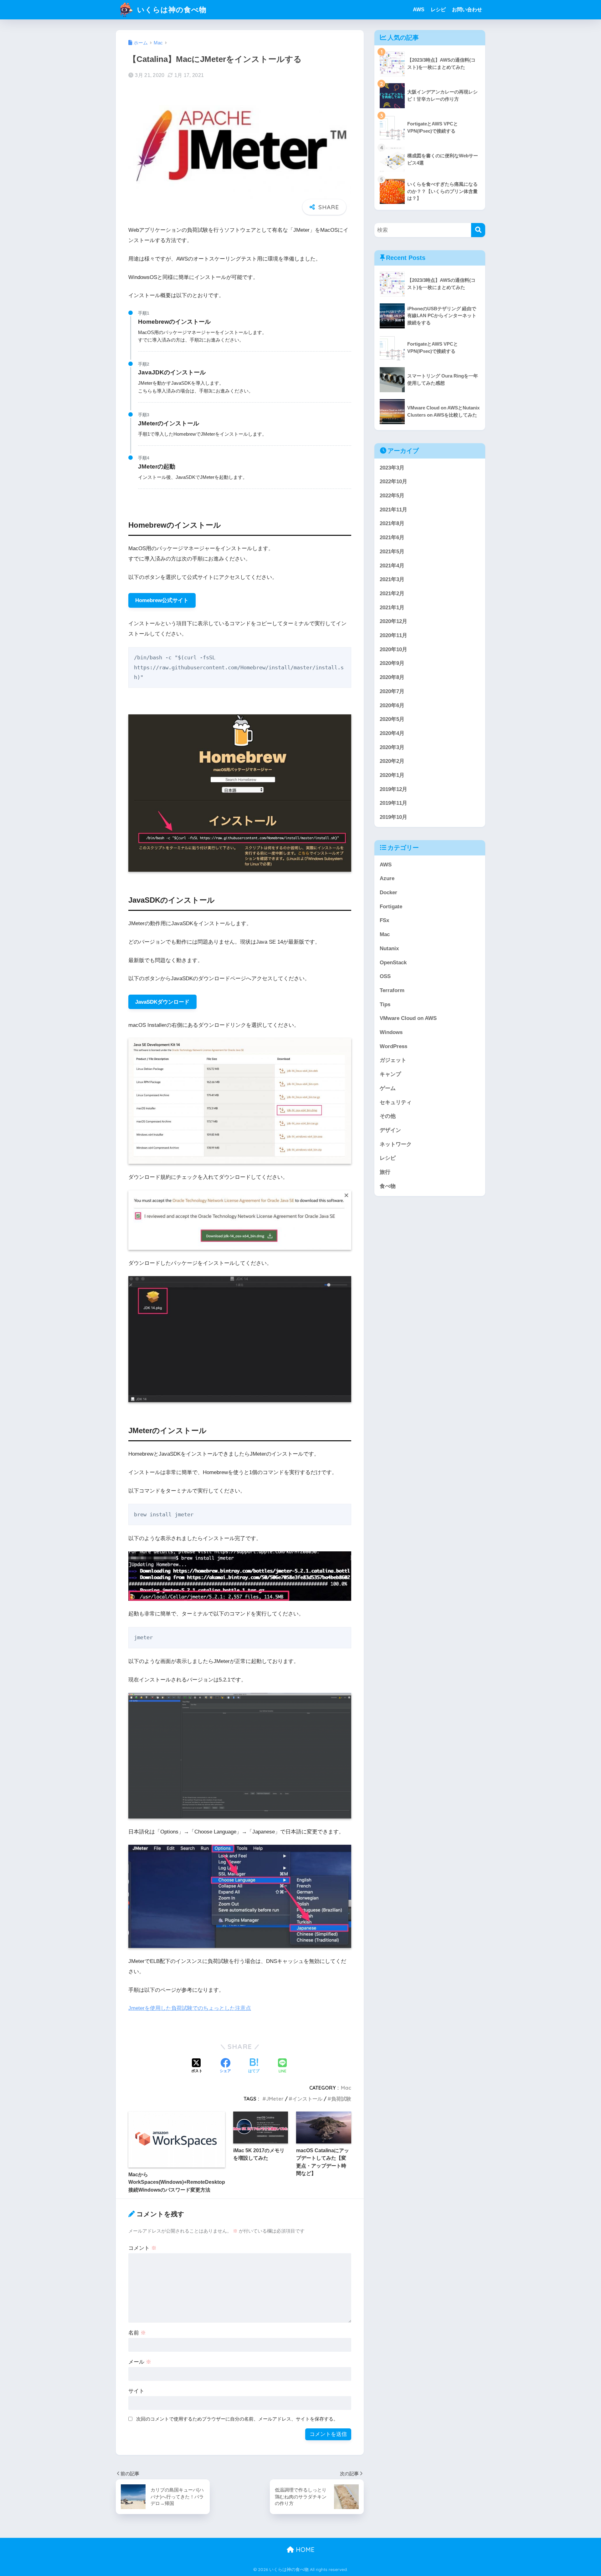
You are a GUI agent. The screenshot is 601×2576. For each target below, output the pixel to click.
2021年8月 (392, 523)
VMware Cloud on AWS (408, 1018)
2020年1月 (392, 775)
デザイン (390, 1130)
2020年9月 (392, 663)
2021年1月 (392, 608)
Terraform (392, 990)
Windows (391, 1032)
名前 (137, 2333)
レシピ (438, 10)
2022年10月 (393, 482)
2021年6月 (392, 538)
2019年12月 (393, 789)
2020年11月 (393, 635)
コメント (142, 2248)
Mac (346, 2088)
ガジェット (393, 1060)
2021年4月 (392, 566)
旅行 (385, 1172)
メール (140, 2362)
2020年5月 (392, 719)
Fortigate (391, 907)
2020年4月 (392, 733)
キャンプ (390, 1074)
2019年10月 (393, 817)
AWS (419, 10)
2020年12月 (393, 621)
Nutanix (389, 948)
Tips (385, 1004)
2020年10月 (393, 649)
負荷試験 (341, 2099)
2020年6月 (392, 705)
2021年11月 (393, 510)
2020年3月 (392, 747)
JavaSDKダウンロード (162, 1002)
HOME (304, 2550)
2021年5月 (392, 552)
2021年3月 (392, 579)
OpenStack (393, 963)
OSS (385, 976)
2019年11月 (393, 803)
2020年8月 (392, 677)
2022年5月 (392, 496)
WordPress (393, 1046)
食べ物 (388, 1186)
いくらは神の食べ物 (171, 10)
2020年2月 (392, 761)
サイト (136, 2391)
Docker (388, 892)
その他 (388, 1116)
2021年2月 (392, 593)
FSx (384, 920)
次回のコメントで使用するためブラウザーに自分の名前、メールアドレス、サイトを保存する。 (237, 2419)
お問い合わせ (467, 10)
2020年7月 (392, 691)
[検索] (478, 230)
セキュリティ (396, 1102)
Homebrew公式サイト (162, 600)
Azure (387, 878)
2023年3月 (392, 468)
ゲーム (388, 1088)
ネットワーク (396, 1144)
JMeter (275, 2099)
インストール (307, 2099)
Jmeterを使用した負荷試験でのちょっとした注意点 (190, 2008)
